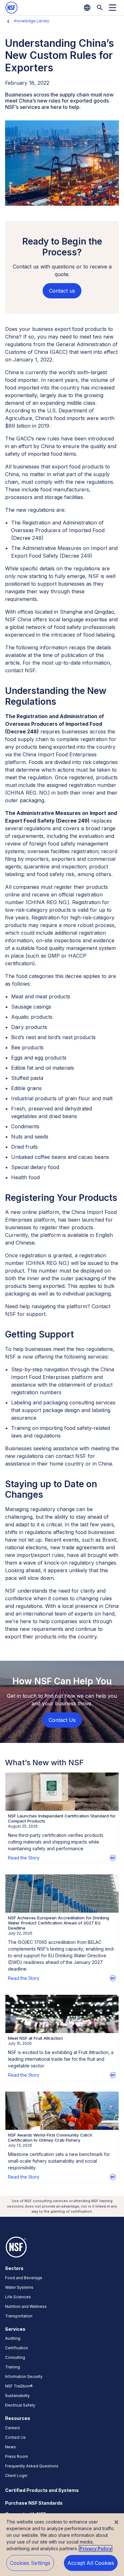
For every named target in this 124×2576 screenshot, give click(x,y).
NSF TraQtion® (19, 2386)
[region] (62, 2545)
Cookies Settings (30, 2563)
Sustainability (17, 2396)
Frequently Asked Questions (32, 2466)
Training (13, 2367)
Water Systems (19, 2287)
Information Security (24, 2376)
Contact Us (15, 2437)
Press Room (17, 2456)
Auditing (13, 2338)
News (10, 2447)
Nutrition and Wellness (26, 2306)
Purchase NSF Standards (34, 2503)
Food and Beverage (24, 2278)
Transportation (19, 2316)
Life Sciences (18, 2297)
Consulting (15, 2357)
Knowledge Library (32, 21)
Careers (13, 2428)
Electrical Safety (20, 2405)
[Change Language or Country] (87, 8)
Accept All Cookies (91, 2563)
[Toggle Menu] (113, 8)
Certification (17, 2348)
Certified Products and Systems (42, 2490)
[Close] (116, 2522)
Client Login (16, 2476)
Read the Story (24, 1858)
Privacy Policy (96, 2548)
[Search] (100, 8)
